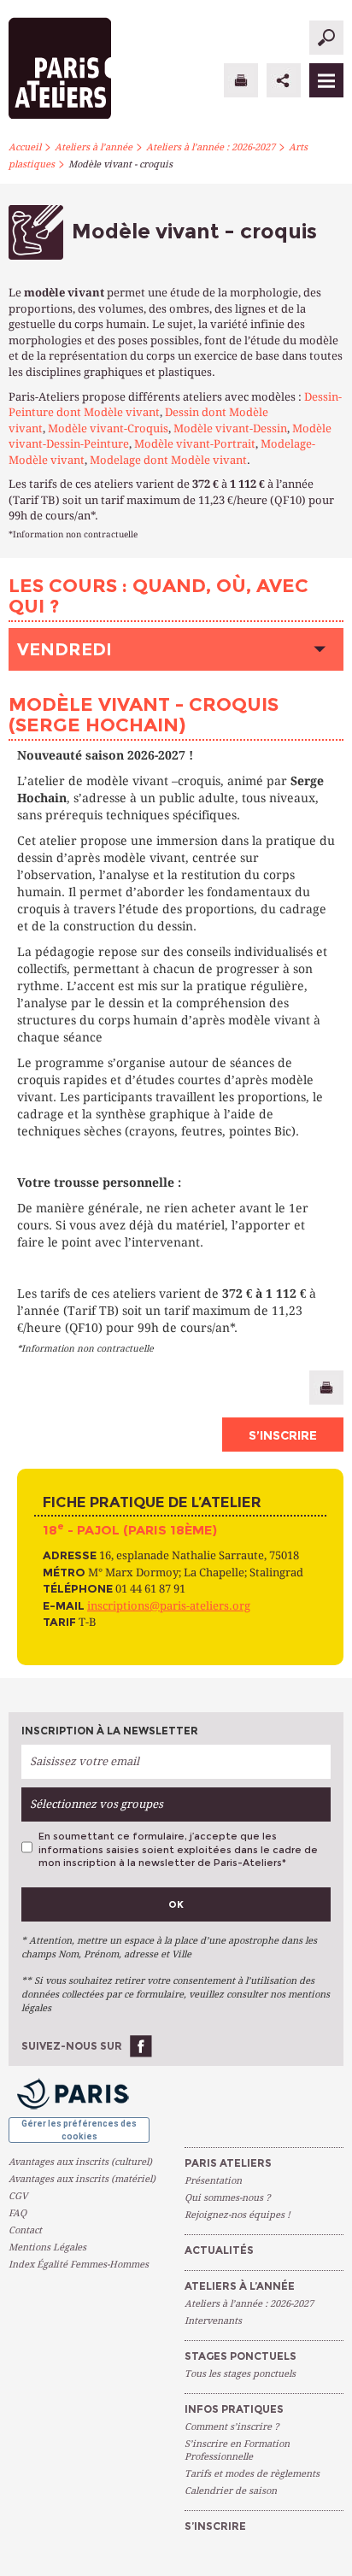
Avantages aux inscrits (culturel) (80, 2162)
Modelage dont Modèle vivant (168, 460)
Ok (176, 1904)
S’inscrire (283, 1435)
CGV (18, 2196)
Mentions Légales (47, 2247)
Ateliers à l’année (94, 147)
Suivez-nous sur (72, 2046)
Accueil (25, 147)
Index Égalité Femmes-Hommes (79, 2265)
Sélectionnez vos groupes (97, 1804)
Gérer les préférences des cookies (79, 2130)
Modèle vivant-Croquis (108, 428)
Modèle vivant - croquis (120, 164)
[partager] (284, 80)
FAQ (18, 2213)
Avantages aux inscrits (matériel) (82, 2179)
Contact (25, 2230)
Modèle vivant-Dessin (230, 428)
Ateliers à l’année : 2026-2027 (211, 147)
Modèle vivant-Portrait (195, 444)
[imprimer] (241, 80)
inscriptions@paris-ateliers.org (169, 1606)
